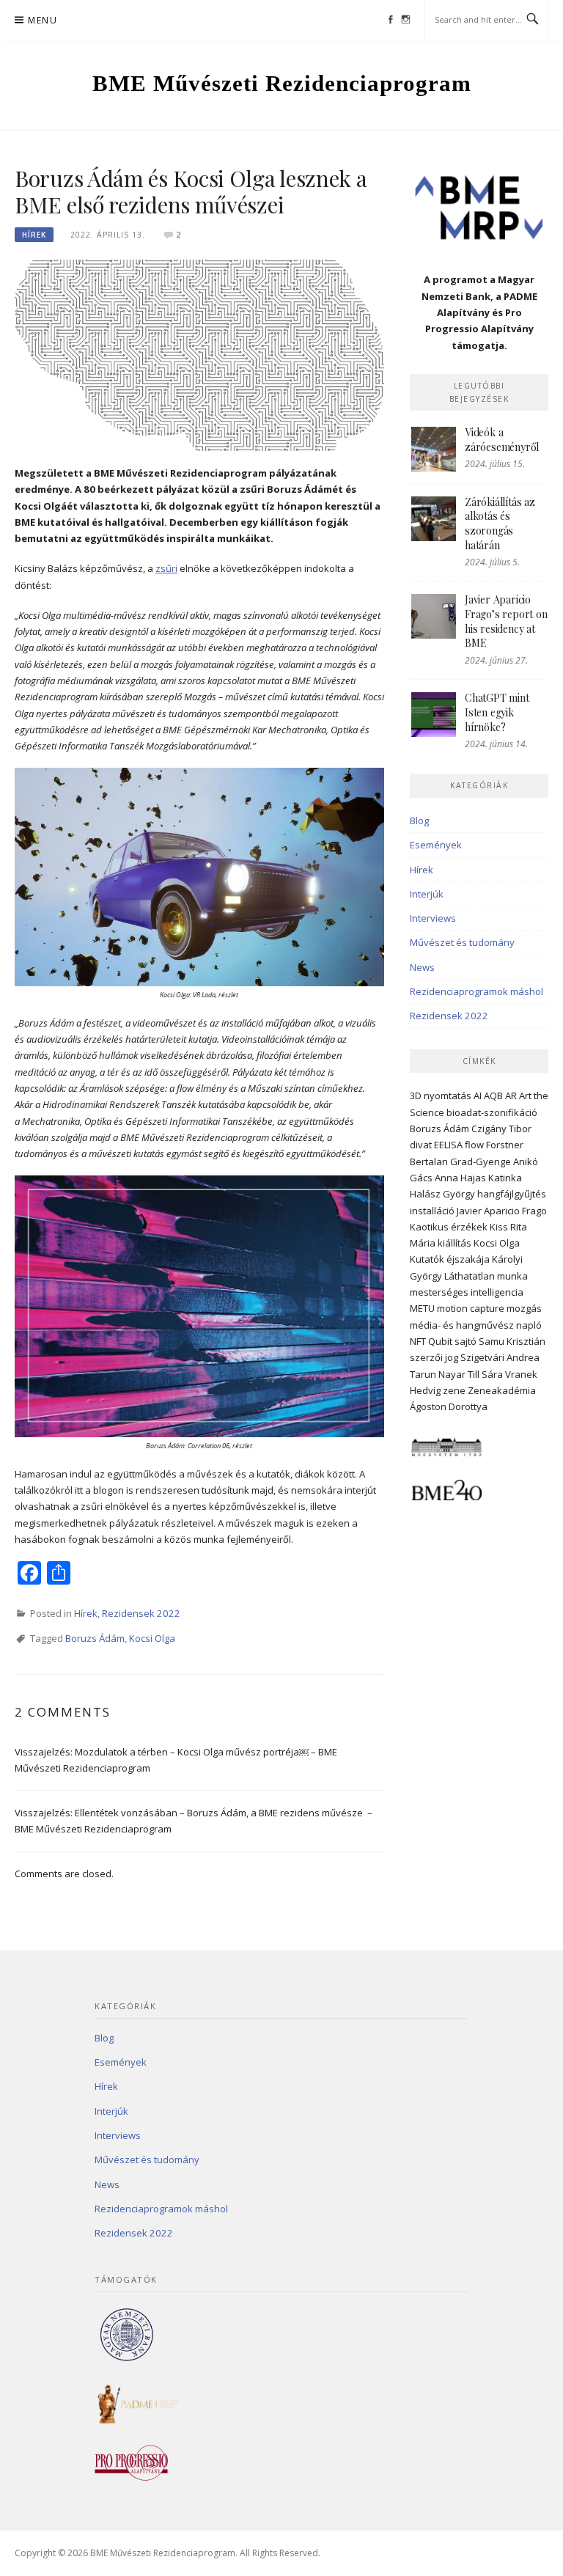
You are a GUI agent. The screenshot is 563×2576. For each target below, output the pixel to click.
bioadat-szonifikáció (492, 1112)
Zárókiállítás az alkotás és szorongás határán (500, 524)
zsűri (166, 568)
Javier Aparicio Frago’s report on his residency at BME (506, 621)
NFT (418, 1341)
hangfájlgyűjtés (512, 1194)
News (422, 967)
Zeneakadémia (502, 1390)
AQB (493, 1096)
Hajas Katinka (491, 1178)
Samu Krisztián (512, 1341)
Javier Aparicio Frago (502, 1211)
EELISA (448, 1145)
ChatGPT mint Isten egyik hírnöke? (497, 712)
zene (454, 1390)
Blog (419, 821)
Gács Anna (434, 1178)
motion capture (471, 1308)
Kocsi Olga (152, 1638)
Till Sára (485, 1374)
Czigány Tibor (501, 1129)
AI (478, 1096)
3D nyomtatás (441, 1096)
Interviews (433, 918)
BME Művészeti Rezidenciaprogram (282, 83)
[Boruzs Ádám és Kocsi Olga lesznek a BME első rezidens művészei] (199, 354)
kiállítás (455, 1243)
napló (529, 1325)
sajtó (466, 1341)
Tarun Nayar (438, 1374)
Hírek (34, 235)
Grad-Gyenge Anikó (494, 1162)
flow (474, 1145)
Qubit (440, 1341)
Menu (43, 20)
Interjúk (427, 894)
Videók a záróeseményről (502, 440)
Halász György (442, 1194)
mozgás (524, 1308)
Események (436, 845)
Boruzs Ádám (95, 1638)
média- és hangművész (462, 1325)
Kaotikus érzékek (449, 1227)
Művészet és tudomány (462, 942)
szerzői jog (434, 1357)
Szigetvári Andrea (500, 1357)
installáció (432, 1211)
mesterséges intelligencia (467, 1292)
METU (422, 1308)
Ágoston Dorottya (449, 1406)
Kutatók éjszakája (450, 1259)
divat (421, 1145)
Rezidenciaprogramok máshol (476, 991)
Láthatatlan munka (486, 1276)
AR (511, 1096)
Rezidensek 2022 (141, 1613)
